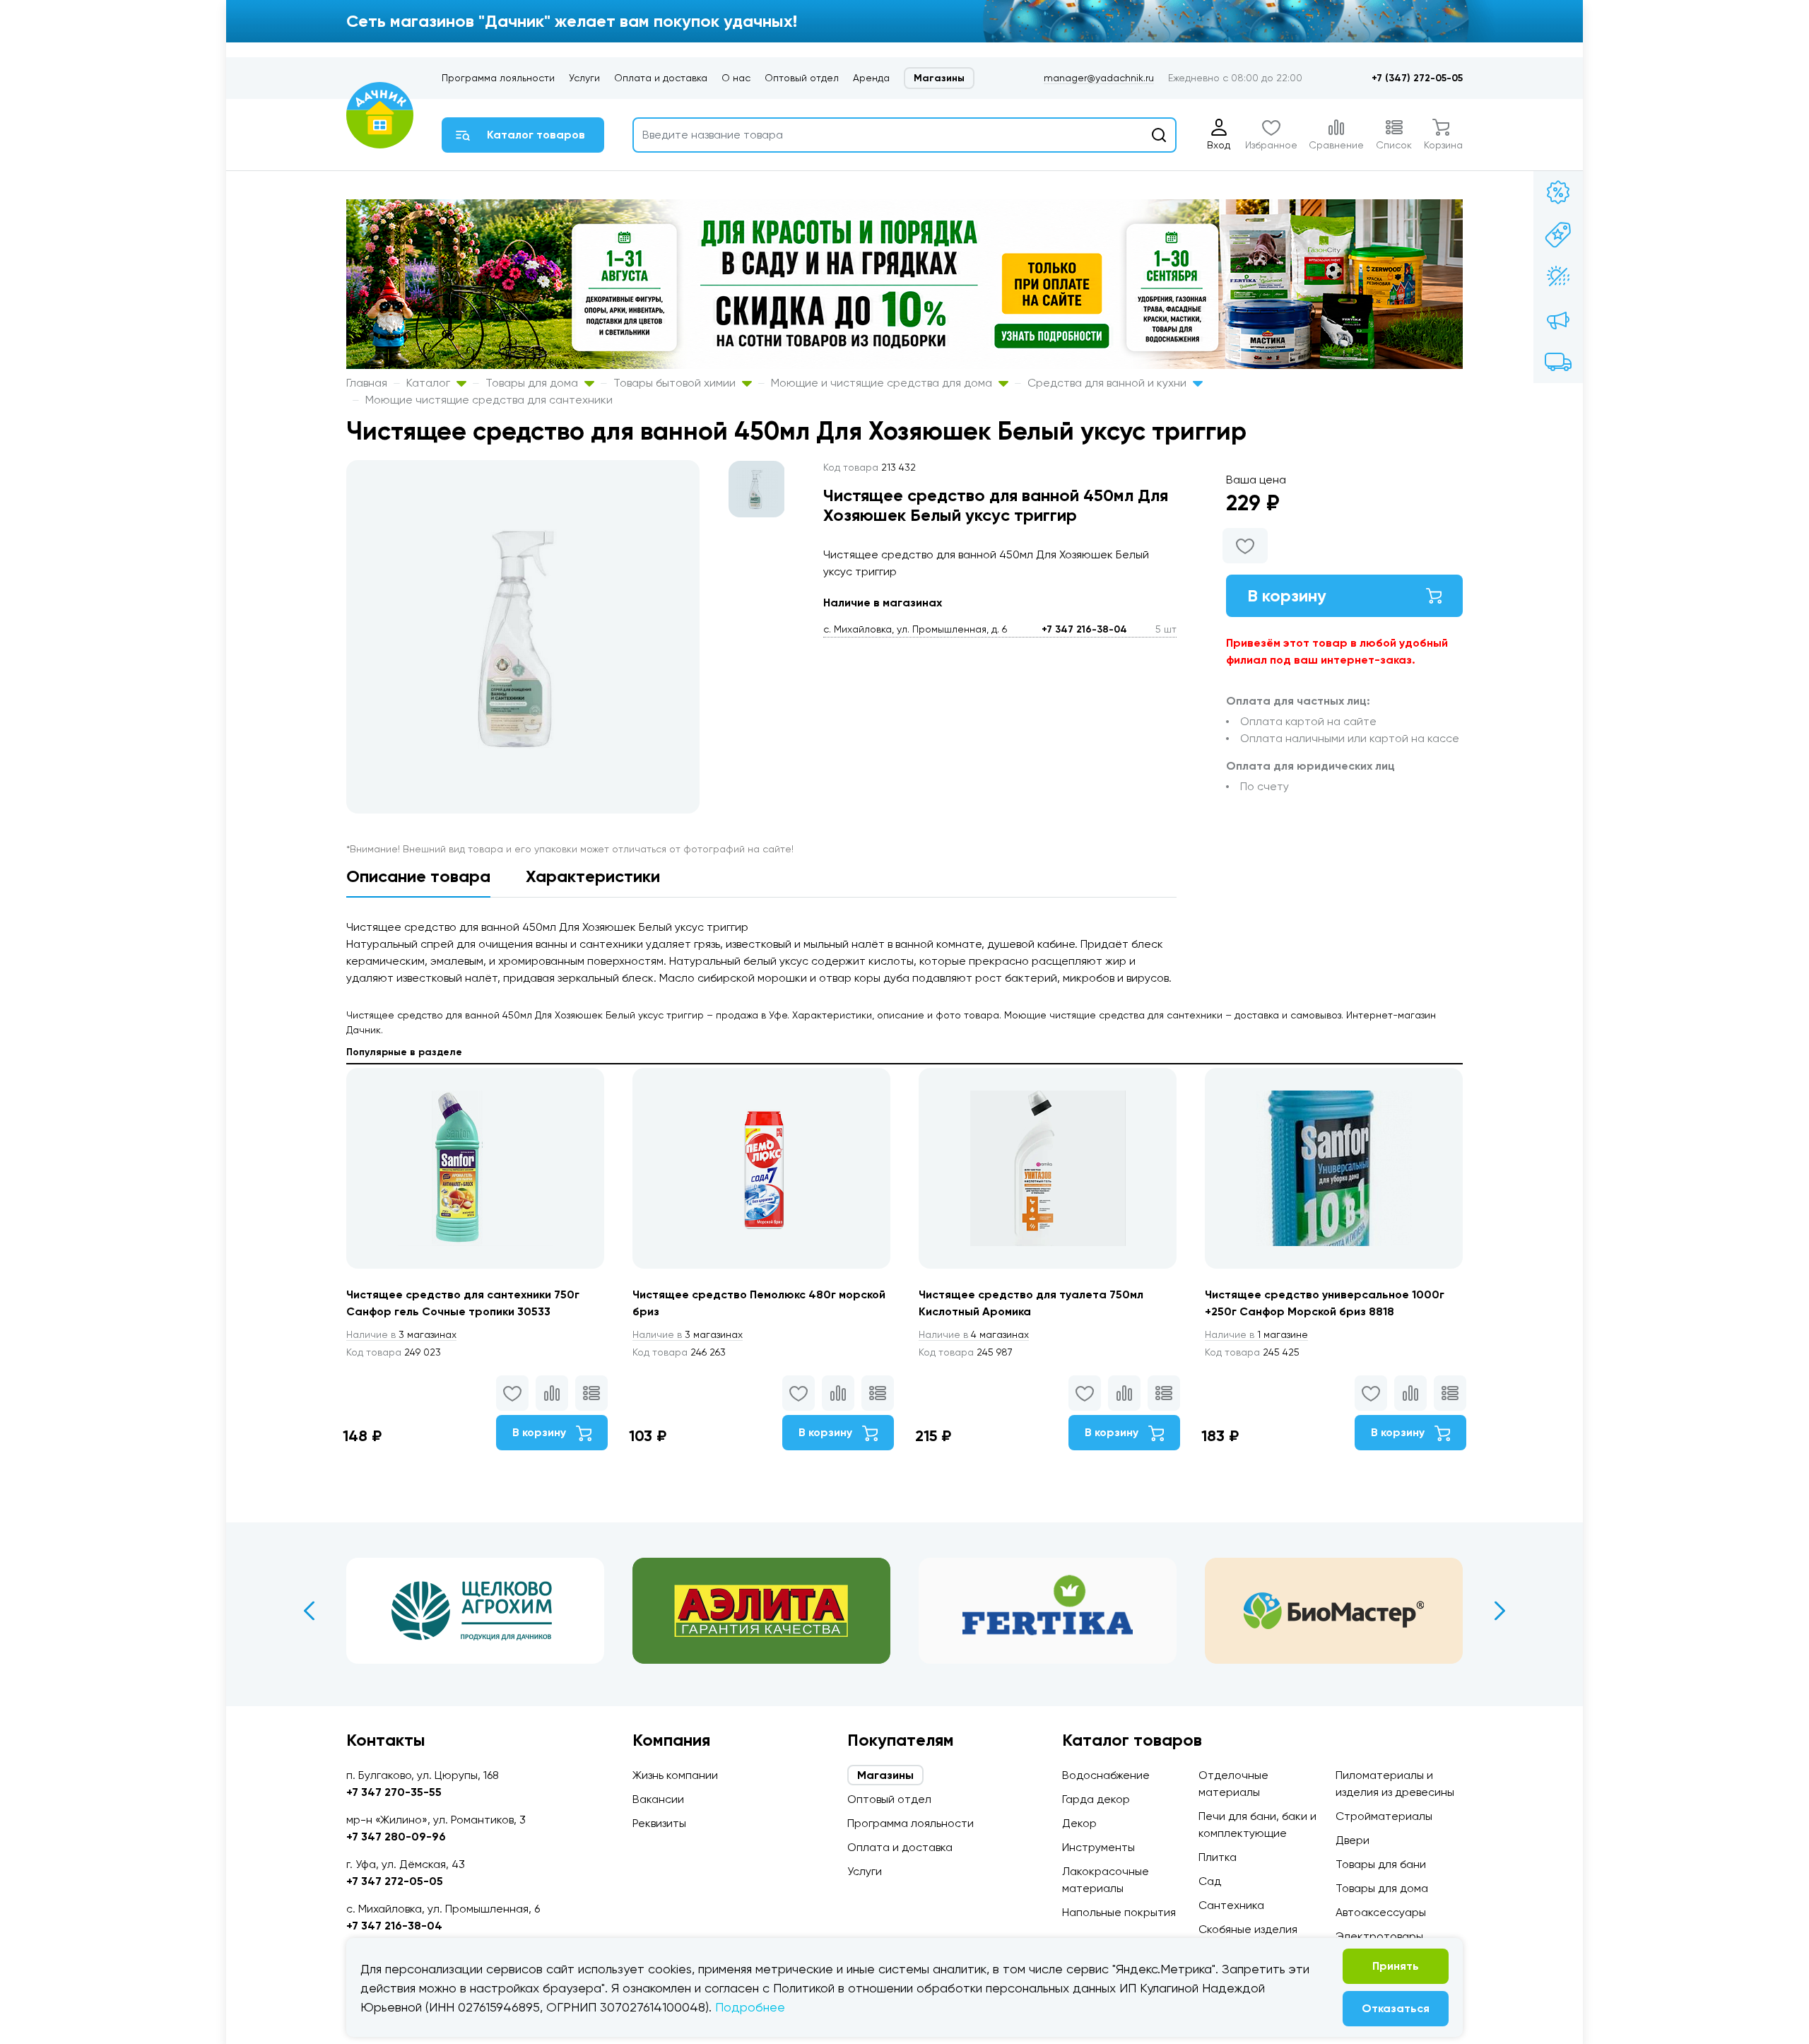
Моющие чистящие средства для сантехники (489, 400)
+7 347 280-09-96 (396, 1837)
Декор (1079, 1823)
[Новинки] (1558, 235)
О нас (736, 78)
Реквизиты (659, 1823)
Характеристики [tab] (593, 876)
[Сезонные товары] (1558, 277)
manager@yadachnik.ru (1099, 78)
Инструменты (1098, 1847)
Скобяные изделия (1248, 1929)
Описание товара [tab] (418, 876)
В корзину (1287, 595)
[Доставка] (1558, 362)
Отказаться (1396, 2008)
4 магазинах (974, 1334)
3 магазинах (401, 1334)
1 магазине (1256, 1334)
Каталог (430, 383)
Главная (367, 383)
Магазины (939, 78)
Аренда (871, 78)
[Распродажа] (1558, 319)
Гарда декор (1096, 1799)
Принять (1396, 1966)
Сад (1210, 1881)
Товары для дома (533, 383)
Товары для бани (1381, 1864)
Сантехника (1231, 1905)
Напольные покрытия (1119, 1912)
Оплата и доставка (661, 78)
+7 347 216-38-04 (1084, 629)
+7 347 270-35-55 (394, 1792)
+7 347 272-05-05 (395, 1881)
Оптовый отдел (802, 78)
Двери (1353, 1840)
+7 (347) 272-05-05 (1417, 78)
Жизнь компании (675, 1775)
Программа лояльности (498, 78)
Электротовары (1379, 1936)
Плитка (1218, 1857)
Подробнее (750, 2007)
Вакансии (658, 1799)
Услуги (584, 78)
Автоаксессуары (1381, 1912)
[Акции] (1558, 192)
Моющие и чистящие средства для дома (883, 383)
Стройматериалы (1384, 1816)
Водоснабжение (1106, 1775)
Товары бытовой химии (676, 383)
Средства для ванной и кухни (1108, 383)
